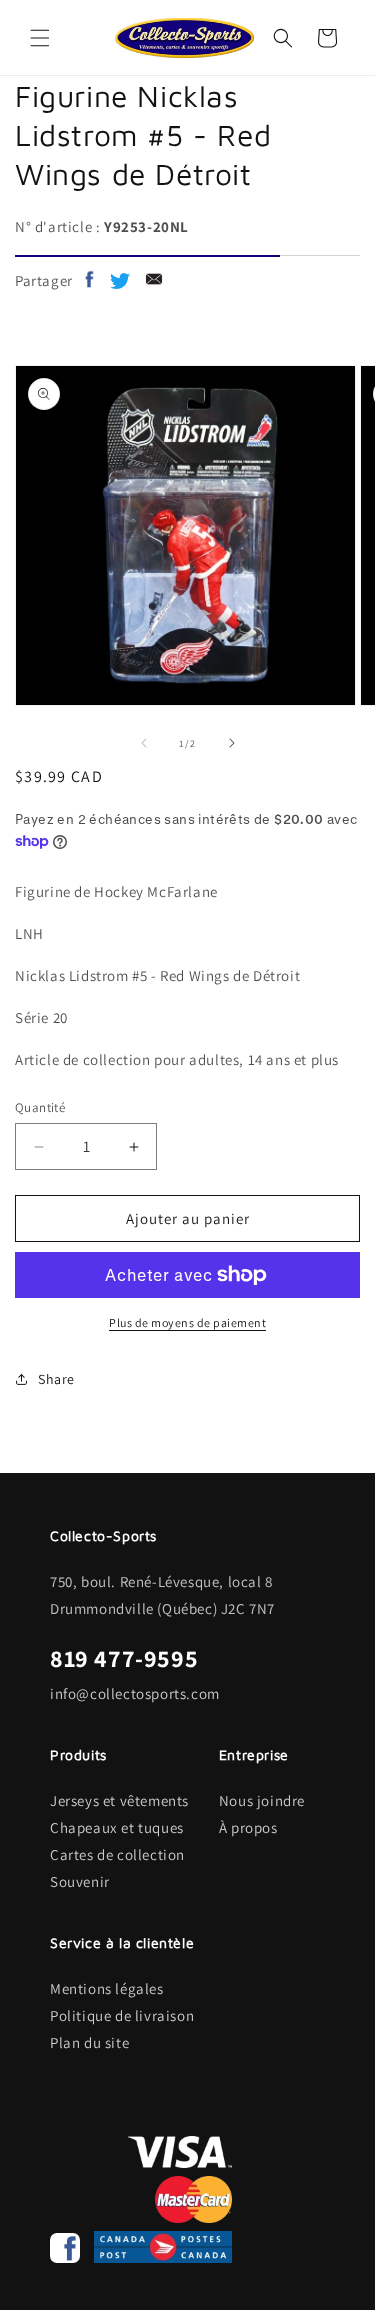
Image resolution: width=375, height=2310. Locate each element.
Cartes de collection (117, 1854)
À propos (248, 1827)
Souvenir (80, 1881)
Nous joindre (262, 1800)
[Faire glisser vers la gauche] (144, 743)
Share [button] (56, 1379)
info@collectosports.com (135, 1693)
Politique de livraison (122, 2015)
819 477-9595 (124, 1658)
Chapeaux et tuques (117, 1827)
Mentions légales (107, 1988)
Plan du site (89, 2042)
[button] (40, 38)
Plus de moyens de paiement (187, 1322)
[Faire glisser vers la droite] (232, 743)
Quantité (40, 1107)
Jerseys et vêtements (119, 1800)
